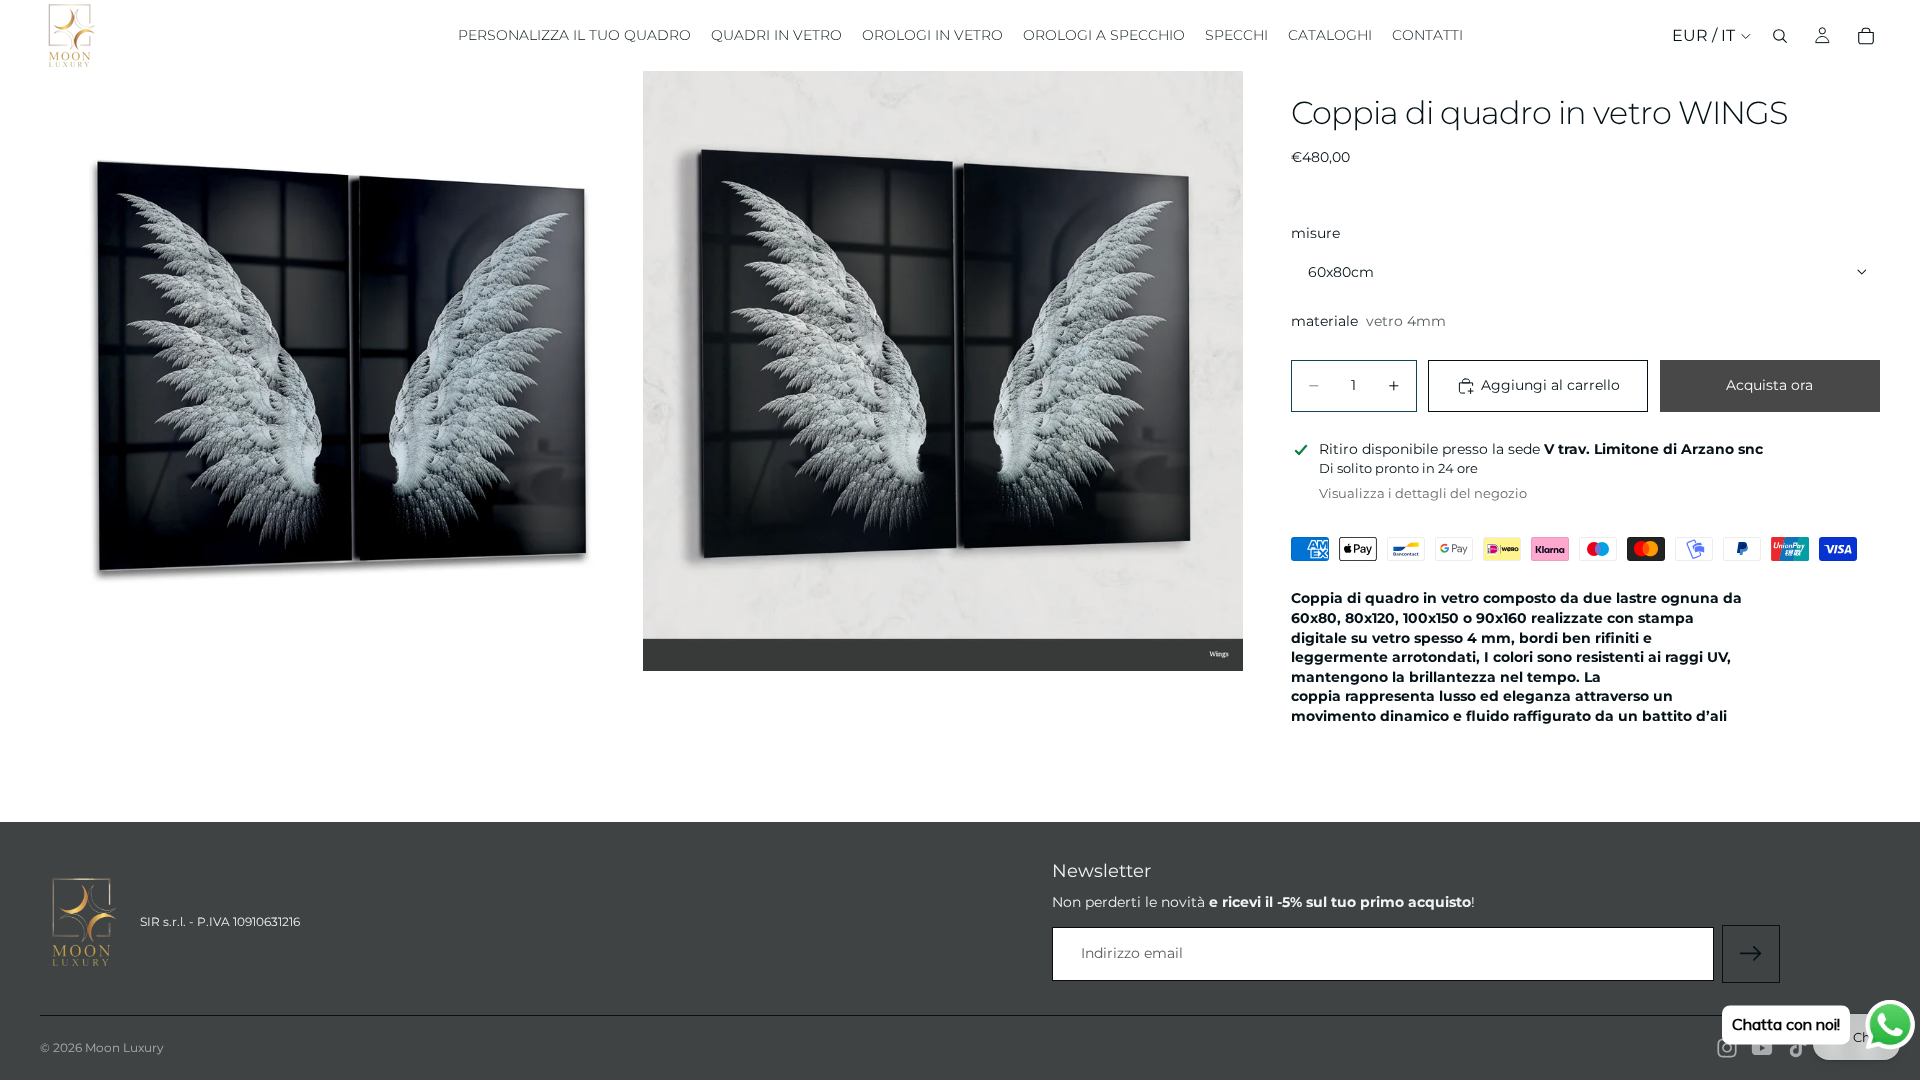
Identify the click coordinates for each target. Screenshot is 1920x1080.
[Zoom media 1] (340, 371)
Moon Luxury (124, 1047)
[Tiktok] (1798, 1048)
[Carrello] (1866, 36)
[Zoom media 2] (943, 371)
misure (1315, 233)
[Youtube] (1762, 1048)
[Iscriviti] (1751, 954)
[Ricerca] (1780, 36)
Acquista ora (1769, 385)
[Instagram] (1727, 1048)
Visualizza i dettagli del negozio (1423, 493)
